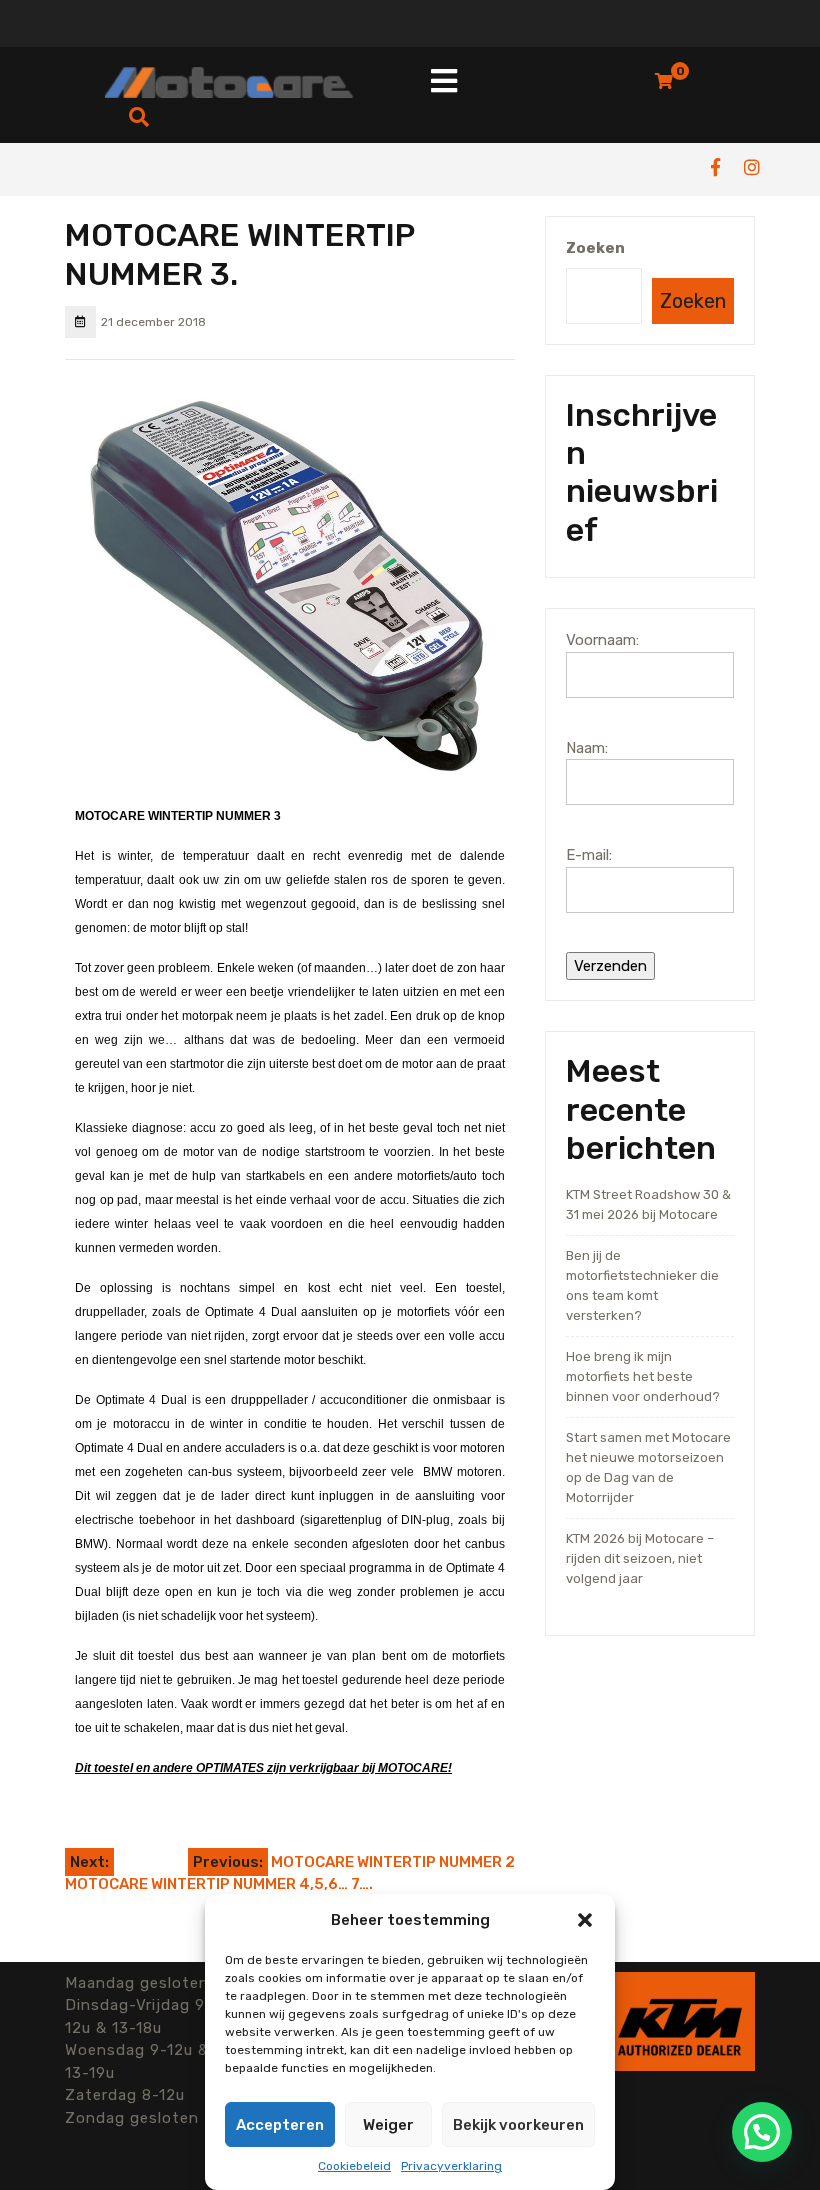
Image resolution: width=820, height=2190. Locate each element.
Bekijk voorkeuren (518, 2125)
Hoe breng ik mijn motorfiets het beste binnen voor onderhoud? (643, 1376)
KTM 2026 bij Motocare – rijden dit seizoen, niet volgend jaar (640, 1558)
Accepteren (280, 2125)
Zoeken (595, 248)
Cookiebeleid (354, 2166)
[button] (585, 1920)
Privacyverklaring (451, 2166)
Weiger (388, 2125)
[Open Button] (444, 82)
